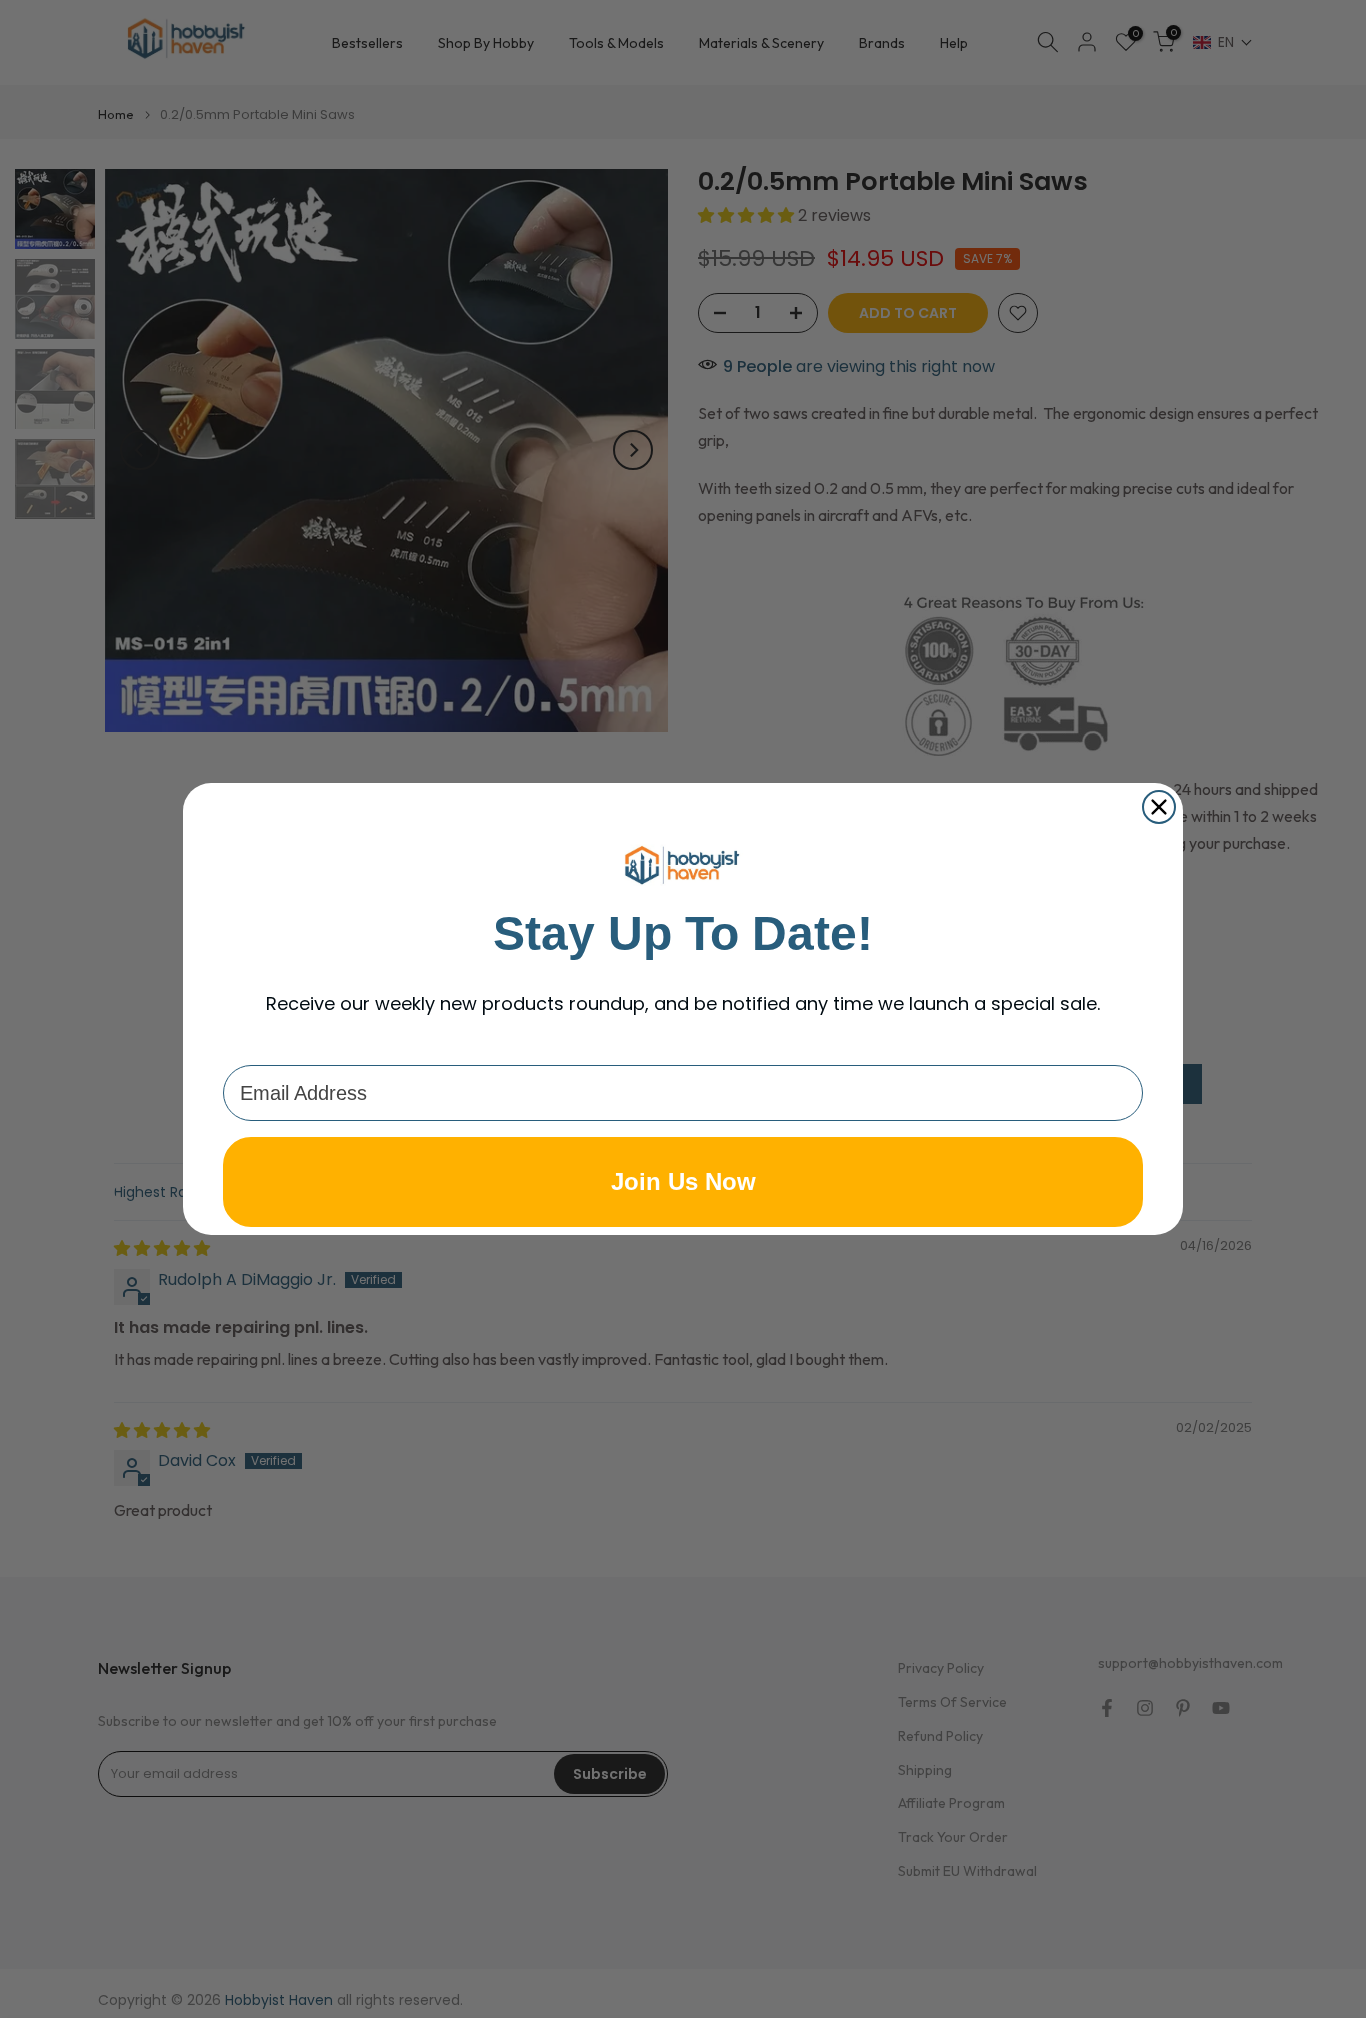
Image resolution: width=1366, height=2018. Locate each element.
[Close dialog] (1159, 807)
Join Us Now (683, 1181)
